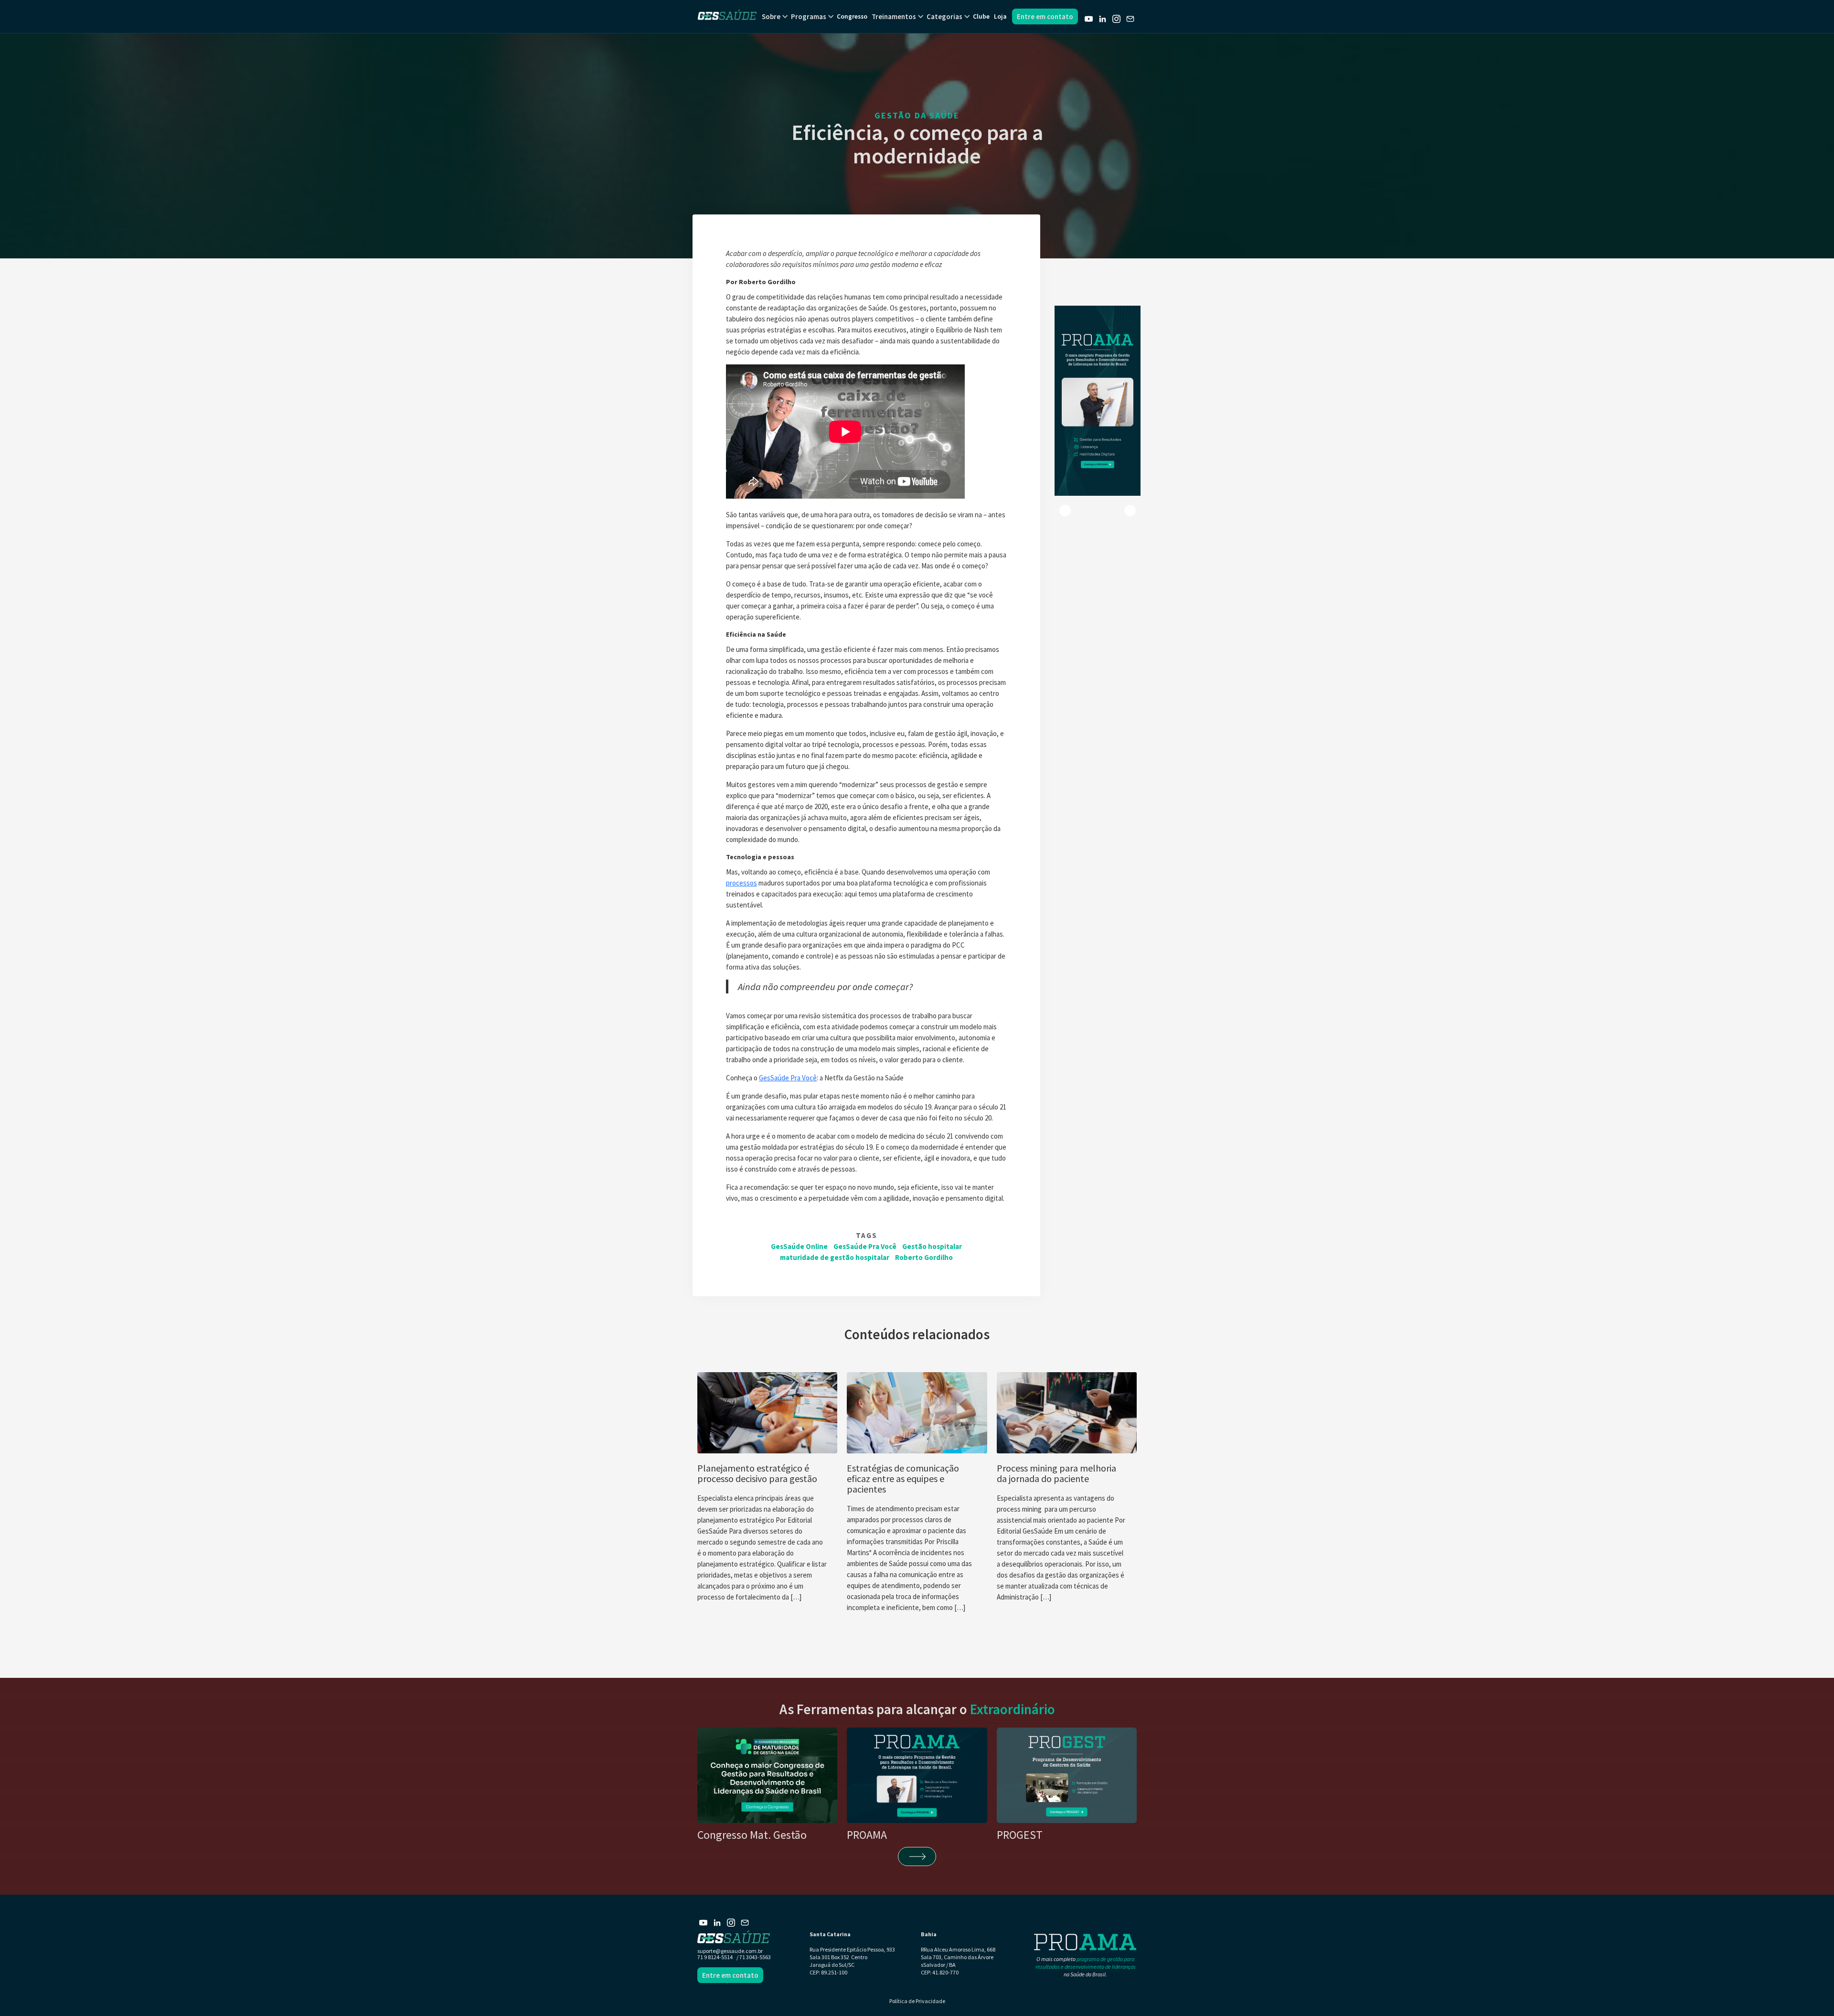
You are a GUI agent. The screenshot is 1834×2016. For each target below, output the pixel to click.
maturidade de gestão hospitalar (835, 1257)
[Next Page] (917, 1856)
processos (741, 883)
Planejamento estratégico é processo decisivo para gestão (757, 1473)
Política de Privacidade (917, 2001)
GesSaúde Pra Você (788, 1078)
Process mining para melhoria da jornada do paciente (1056, 1473)
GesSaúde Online (799, 1246)
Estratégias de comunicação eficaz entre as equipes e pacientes (903, 1479)
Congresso (852, 16)
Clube (981, 16)
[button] (771, 16)
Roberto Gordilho (924, 1257)
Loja (1000, 16)
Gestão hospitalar (932, 1246)
